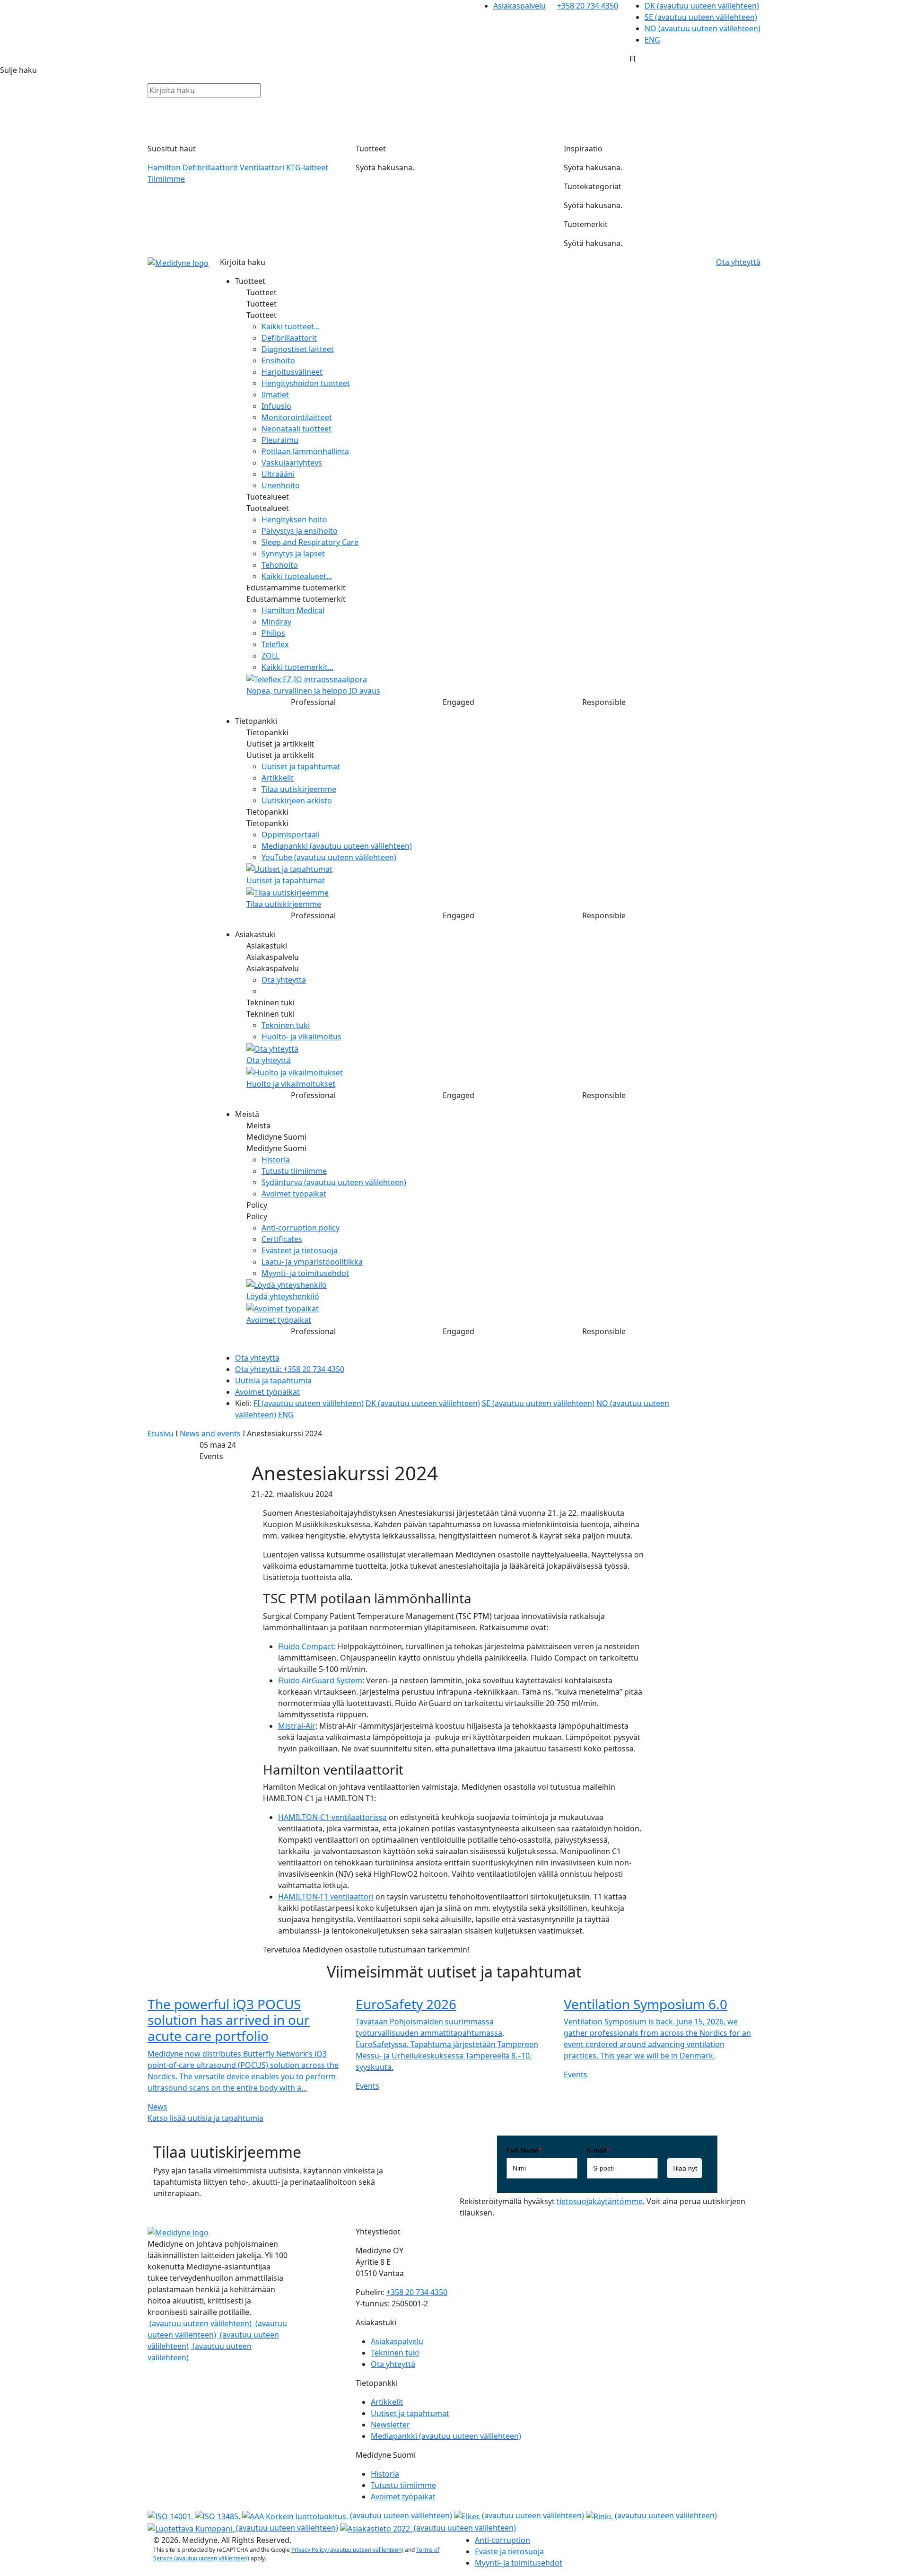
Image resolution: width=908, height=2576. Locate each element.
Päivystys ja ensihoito (300, 531)
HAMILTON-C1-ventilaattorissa (332, 1817)
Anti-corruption (502, 2540)
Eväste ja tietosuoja (509, 2551)
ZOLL (271, 656)
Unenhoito (281, 485)
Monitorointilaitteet (297, 417)
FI (309, 1403)
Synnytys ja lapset (293, 554)
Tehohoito (280, 565)
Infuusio (276, 406)
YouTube (329, 857)
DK (702, 6)
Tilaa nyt (685, 2168)
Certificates (282, 1239)
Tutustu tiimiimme (294, 1171)
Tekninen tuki (286, 1025)
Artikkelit (278, 778)
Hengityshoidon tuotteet (306, 383)
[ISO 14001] (171, 2515)
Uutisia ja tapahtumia (273, 1380)
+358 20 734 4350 (588, 6)
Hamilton (164, 167)
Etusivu (161, 1433)
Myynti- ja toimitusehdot (305, 1273)
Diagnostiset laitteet (298, 349)
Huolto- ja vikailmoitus (301, 1037)
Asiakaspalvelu (519, 6)
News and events (210, 1433)
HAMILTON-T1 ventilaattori (326, 1897)
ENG (652, 40)
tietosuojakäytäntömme (600, 2201)
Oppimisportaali (291, 835)
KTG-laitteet (307, 167)
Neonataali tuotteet (297, 429)
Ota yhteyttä (284, 980)
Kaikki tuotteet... (291, 326)
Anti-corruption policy (301, 1228)
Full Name (524, 2150)
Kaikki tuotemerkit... (297, 667)
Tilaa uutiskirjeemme (299, 789)
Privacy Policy (347, 2550)
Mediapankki (337, 846)
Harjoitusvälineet (292, 372)
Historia (276, 1160)
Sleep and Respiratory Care (310, 542)
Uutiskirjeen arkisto (297, 800)
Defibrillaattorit (210, 167)
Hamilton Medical (293, 610)
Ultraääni (278, 474)
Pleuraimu (280, 440)
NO (703, 28)
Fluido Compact (306, 1646)
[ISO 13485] (218, 2515)
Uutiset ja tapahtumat (301, 766)
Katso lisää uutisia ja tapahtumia (205, 2118)
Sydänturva (334, 1182)
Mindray (276, 622)
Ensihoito (278, 360)
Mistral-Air (297, 1726)
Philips (273, 633)
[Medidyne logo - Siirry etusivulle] (178, 263)
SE (701, 17)
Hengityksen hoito (294, 519)
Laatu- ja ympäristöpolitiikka (312, 1262)
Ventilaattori (262, 167)
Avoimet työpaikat (294, 1194)
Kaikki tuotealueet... (297, 576)
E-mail (598, 2150)
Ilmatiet (275, 395)
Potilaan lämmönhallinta (305, 451)
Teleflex (275, 644)
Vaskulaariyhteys (292, 463)
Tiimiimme (166, 179)
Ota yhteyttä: (290, 1369)
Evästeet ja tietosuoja (300, 1250)
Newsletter (390, 2425)
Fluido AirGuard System (320, 1680)
